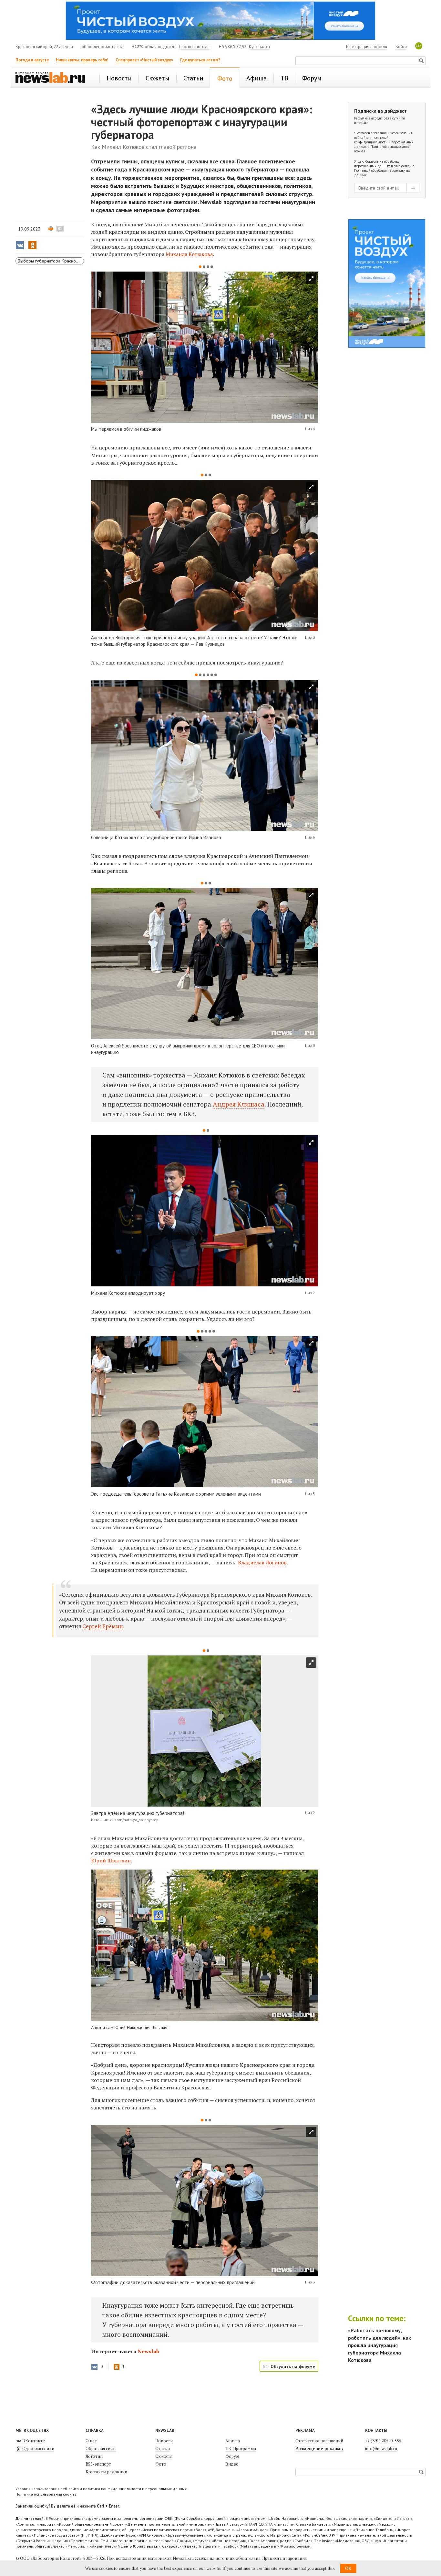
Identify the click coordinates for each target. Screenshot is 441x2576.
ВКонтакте (33, 2441)
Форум (232, 2456)
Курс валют (260, 47)
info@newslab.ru (381, 2448)
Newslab (149, 2351)
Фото (161, 2464)
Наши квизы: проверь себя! (82, 60)
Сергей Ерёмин (103, 1626)
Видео (232, 2464)
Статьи (163, 2448)
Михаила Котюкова (189, 254)
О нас (91, 2441)
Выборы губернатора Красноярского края (51, 261)
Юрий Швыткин (111, 1860)
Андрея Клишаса (239, 1104)
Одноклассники (38, 2448)
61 (60, 229)
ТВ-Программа (241, 2448)
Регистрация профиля (367, 47)
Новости (164, 2441)
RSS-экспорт (98, 2464)
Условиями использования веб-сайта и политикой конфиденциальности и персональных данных (384, 140)
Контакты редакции (106, 2472)
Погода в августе (32, 60)
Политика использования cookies (46, 2494)
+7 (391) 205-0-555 (383, 2441)
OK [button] (348, 2568)
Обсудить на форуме (293, 2366)
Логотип (94, 2456)
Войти (401, 47)
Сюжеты (164, 2456)
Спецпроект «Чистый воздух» (144, 60)
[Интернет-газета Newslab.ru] (53, 78)
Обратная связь (101, 2448)
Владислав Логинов (262, 1562)
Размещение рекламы (319, 2448)
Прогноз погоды (195, 47)
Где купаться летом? (200, 60)
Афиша (233, 2441)
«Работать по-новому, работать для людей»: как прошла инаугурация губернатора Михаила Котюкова (379, 2345)
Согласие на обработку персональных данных (377, 164)
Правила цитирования (284, 2558)
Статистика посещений (319, 2441)
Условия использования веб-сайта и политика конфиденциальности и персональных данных (101, 2489)
